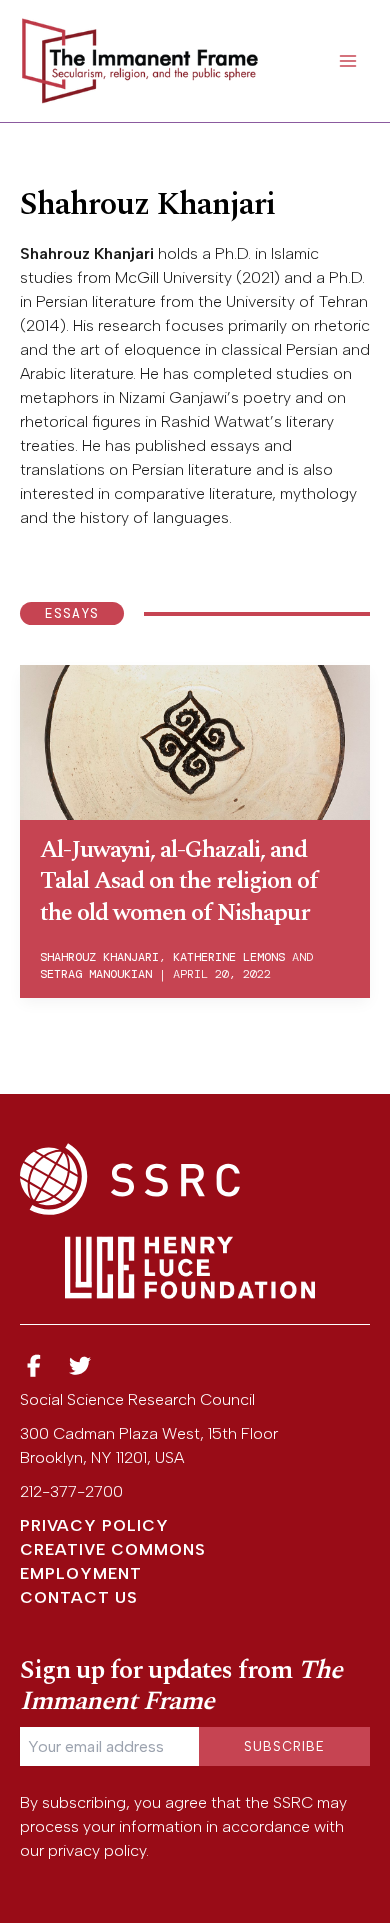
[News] (34, 1366)
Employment (81, 1573)
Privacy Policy (94, 1525)
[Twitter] (81, 1366)
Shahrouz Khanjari (99, 957)
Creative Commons (113, 1549)
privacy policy (97, 1850)
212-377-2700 (71, 1491)
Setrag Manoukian (96, 974)
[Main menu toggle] (348, 61)
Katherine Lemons (229, 957)
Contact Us (79, 1597)
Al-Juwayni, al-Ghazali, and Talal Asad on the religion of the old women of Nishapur (179, 881)
